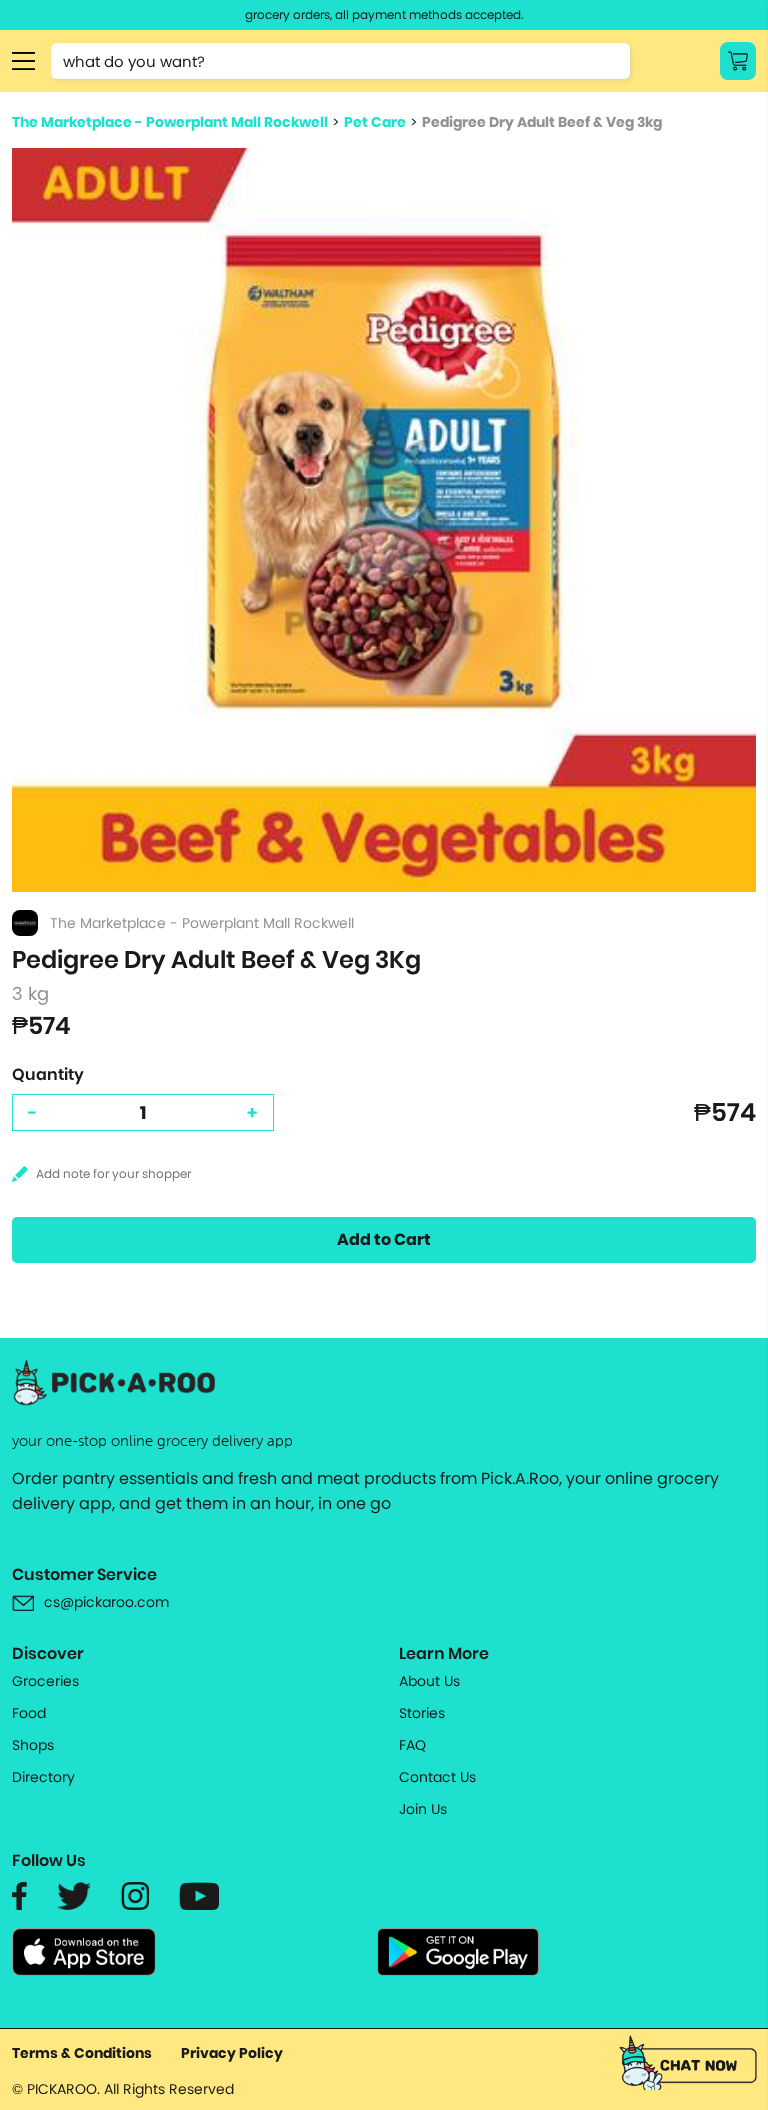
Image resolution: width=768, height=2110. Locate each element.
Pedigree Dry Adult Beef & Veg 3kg (542, 122)
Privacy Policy (232, 2053)
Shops (33, 1745)
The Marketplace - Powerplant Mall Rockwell (170, 122)
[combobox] (340, 61)
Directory (43, 1777)
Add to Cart (384, 1239)
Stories (422, 1713)
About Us (429, 1681)
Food (29, 1713)
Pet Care (375, 122)
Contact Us (437, 1777)
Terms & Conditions (82, 2053)
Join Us (423, 1809)
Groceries (45, 1681)
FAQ (412, 1745)
